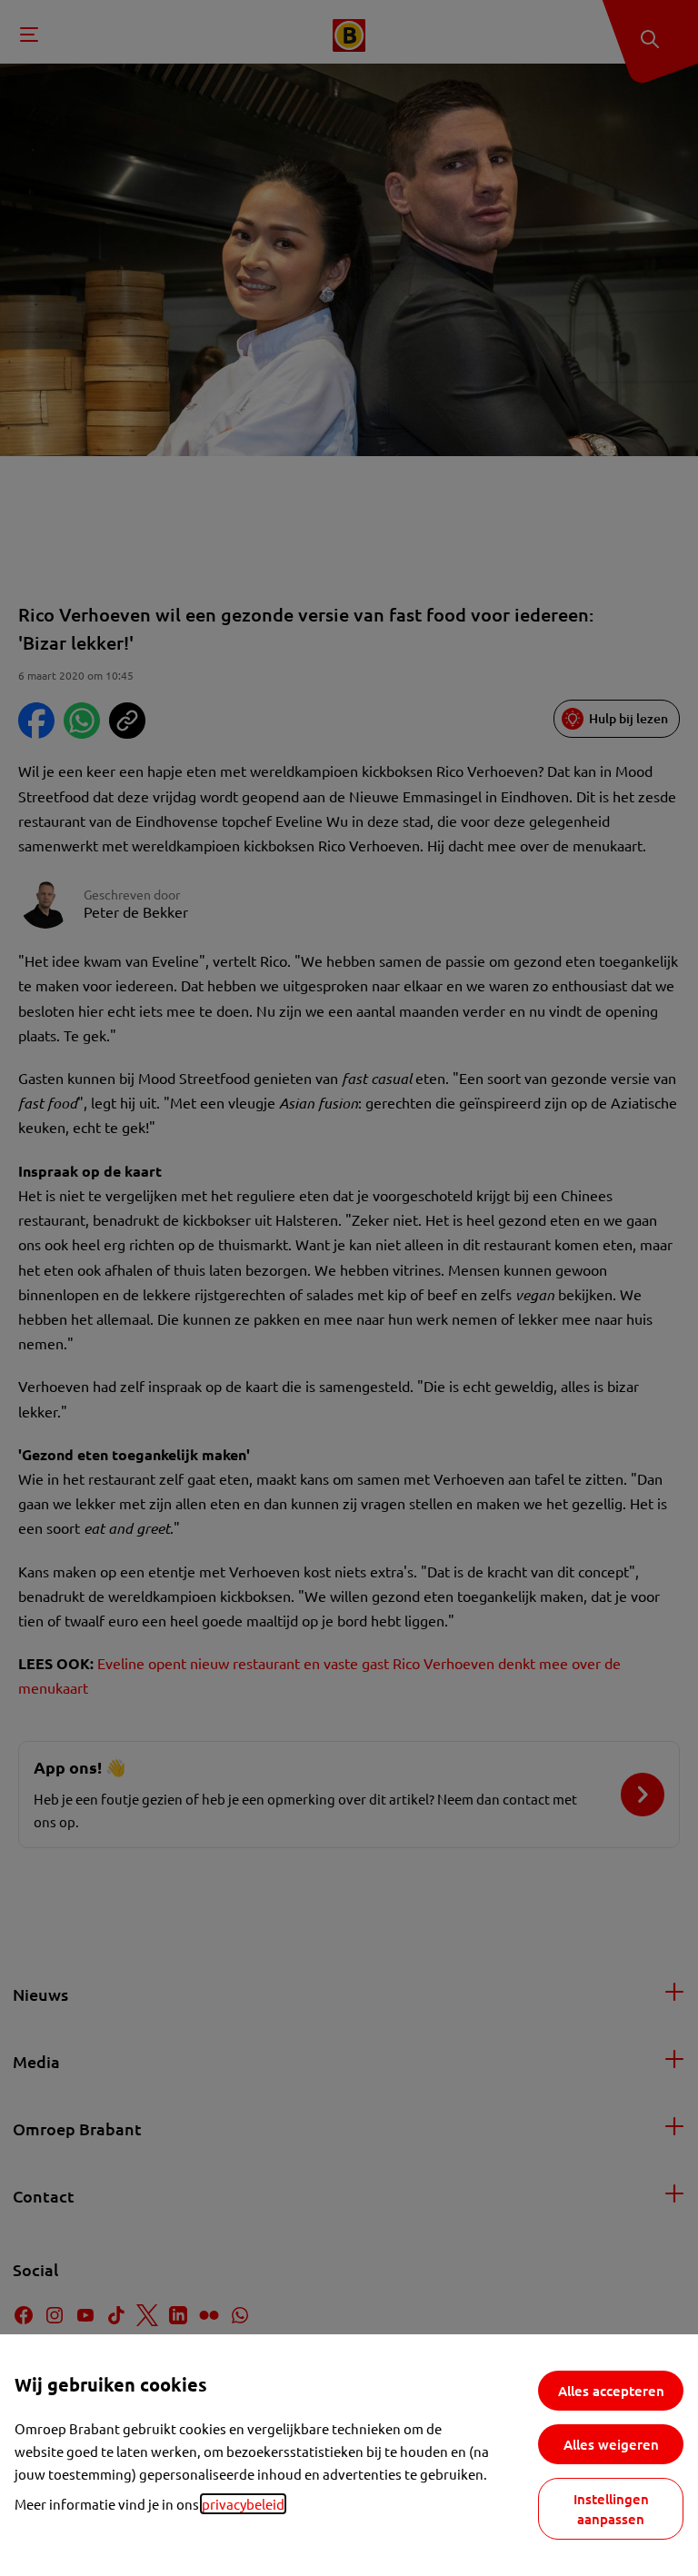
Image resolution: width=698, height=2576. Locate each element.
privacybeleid (243, 2504)
